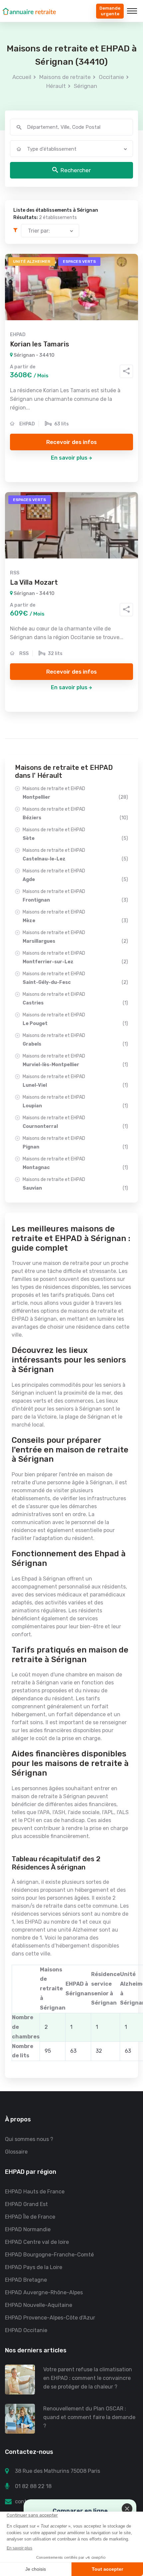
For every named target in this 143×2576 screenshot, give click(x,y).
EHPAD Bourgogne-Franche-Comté (49, 2255)
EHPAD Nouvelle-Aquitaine (39, 2305)
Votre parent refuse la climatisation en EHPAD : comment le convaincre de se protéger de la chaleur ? (88, 2378)
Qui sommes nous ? (29, 2139)
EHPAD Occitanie (26, 2330)
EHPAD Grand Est (26, 2204)
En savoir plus (69, 458)
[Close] (127, 2509)
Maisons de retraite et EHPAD (75, 793)
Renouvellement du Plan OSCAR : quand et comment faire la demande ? (89, 2417)
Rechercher (76, 170)
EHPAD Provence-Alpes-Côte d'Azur (50, 2318)
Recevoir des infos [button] (71, 442)
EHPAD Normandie (28, 2229)
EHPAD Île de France (30, 2217)
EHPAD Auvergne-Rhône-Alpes (44, 2292)
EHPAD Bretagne (26, 2280)
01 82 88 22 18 (33, 2486)
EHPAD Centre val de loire (37, 2242)
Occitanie (111, 77)
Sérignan (85, 86)
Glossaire (16, 2152)
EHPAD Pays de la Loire (34, 2267)
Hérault (56, 86)
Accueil (22, 77)
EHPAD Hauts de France (35, 2192)
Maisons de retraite (65, 77)
